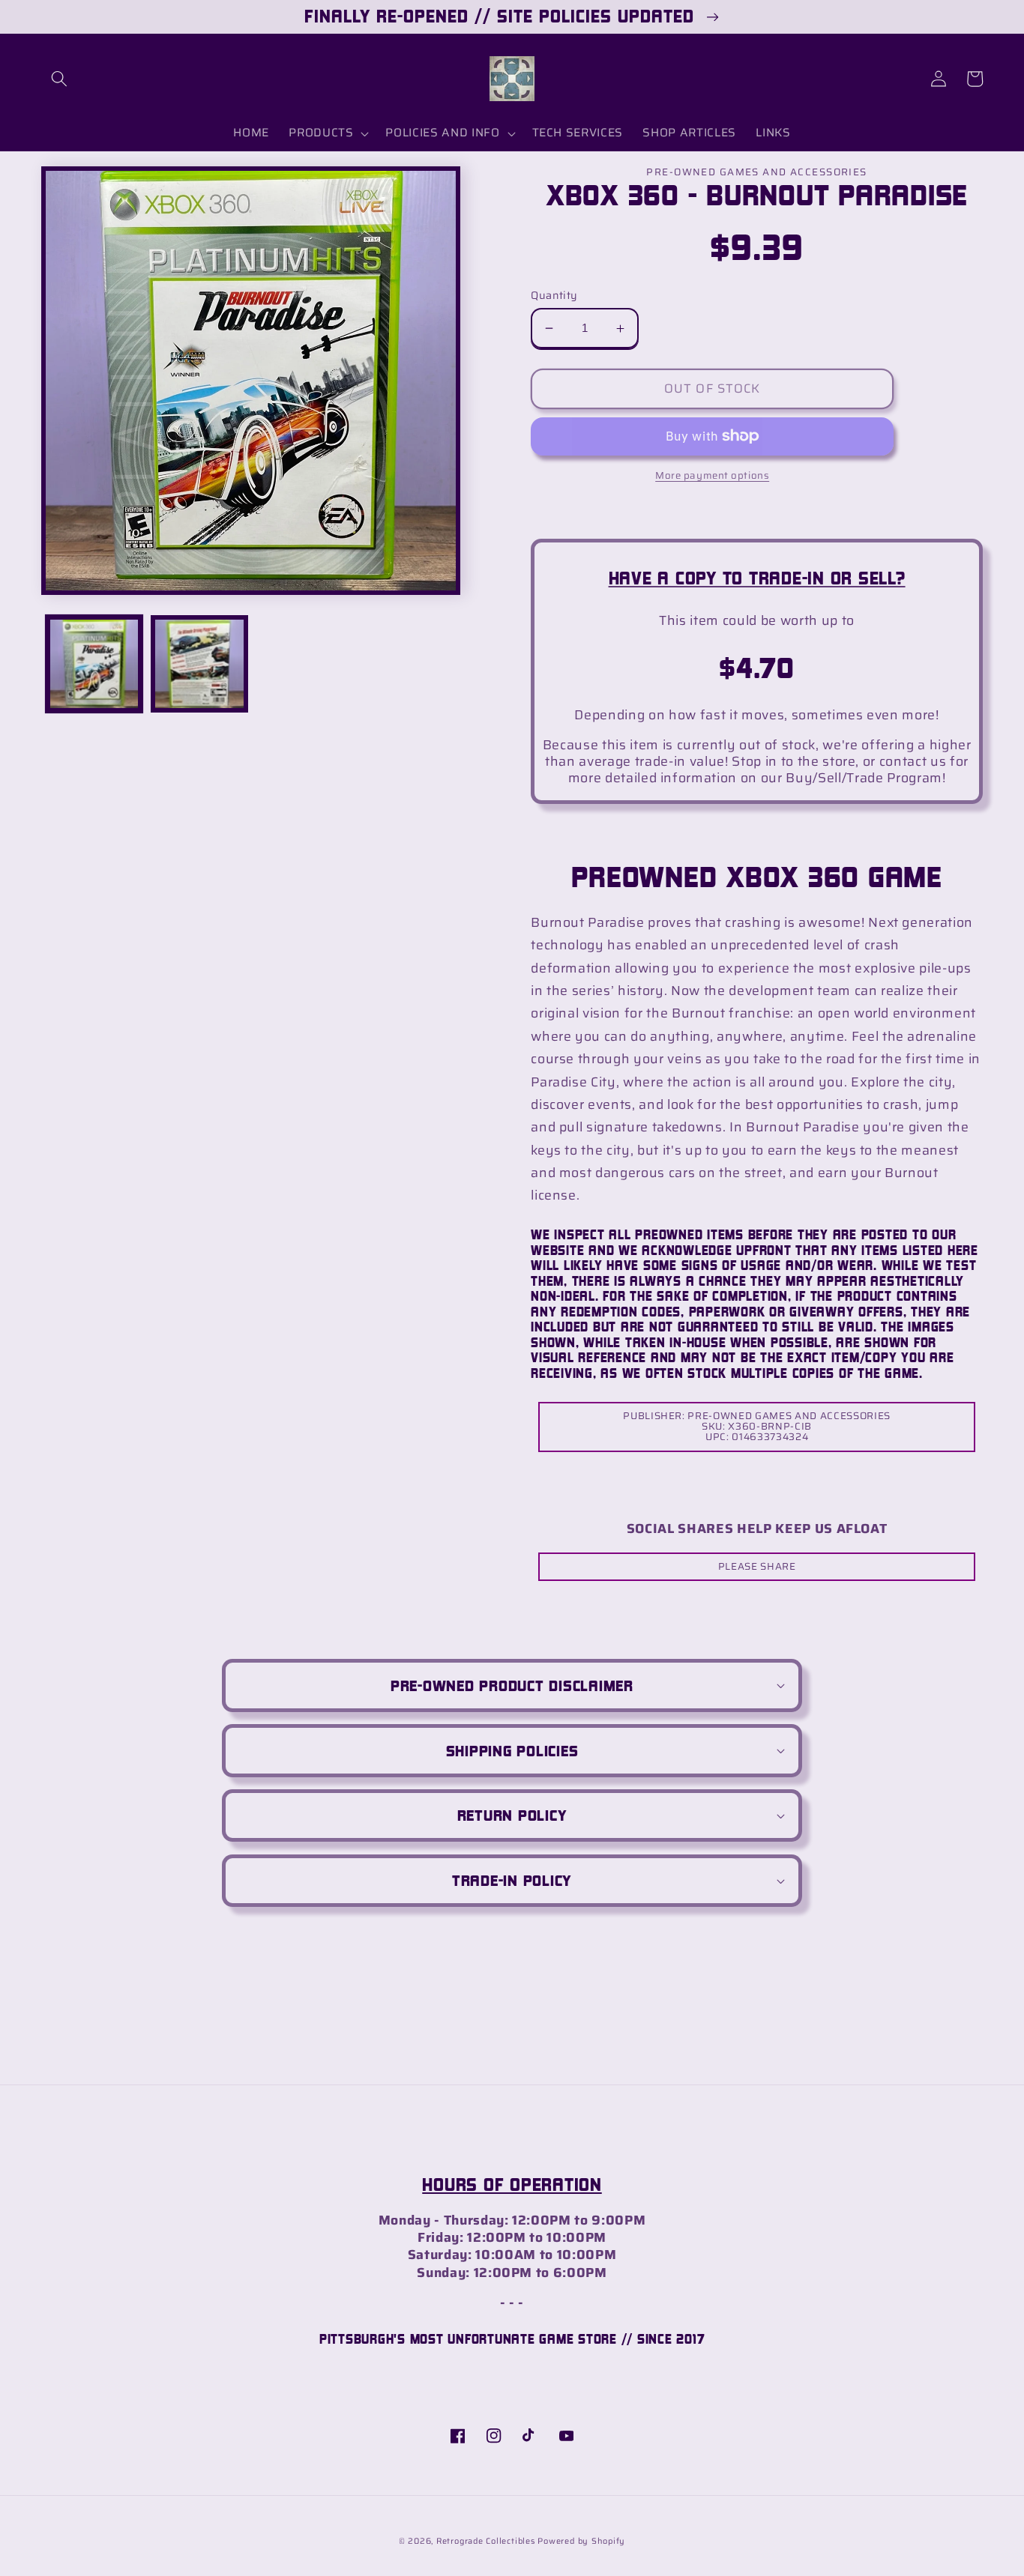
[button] (59, 79)
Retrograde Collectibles (486, 2541)
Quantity (554, 296)
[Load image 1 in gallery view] (94, 664)
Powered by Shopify (581, 2541)
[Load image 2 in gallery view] (199, 664)
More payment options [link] (712, 475)
